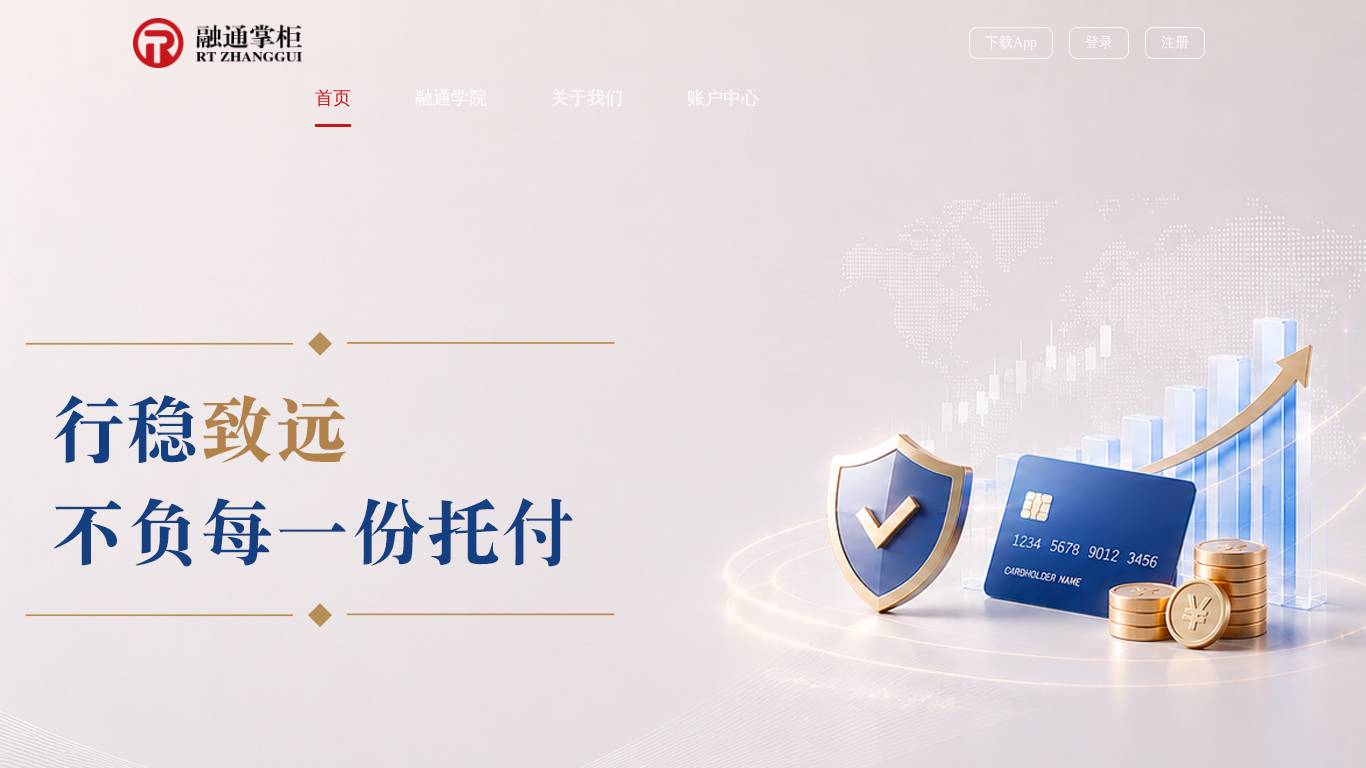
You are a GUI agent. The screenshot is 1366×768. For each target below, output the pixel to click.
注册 (1175, 42)
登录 (1099, 42)
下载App (1011, 42)
